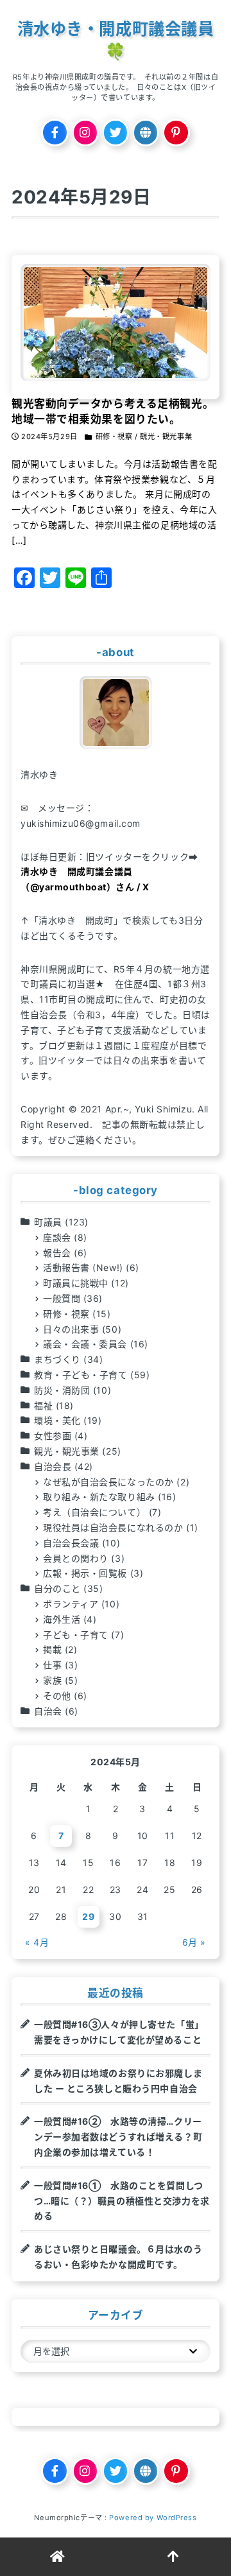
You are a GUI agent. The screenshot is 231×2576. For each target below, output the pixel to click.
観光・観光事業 (67, 1451)
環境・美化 (57, 1420)
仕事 (52, 1665)
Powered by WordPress (153, 2518)
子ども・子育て (76, 1635)
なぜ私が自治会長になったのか (108, 1482)
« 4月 (37, 1942)
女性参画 (53, 1436)
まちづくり (57, 1359)
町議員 (48, 1222)
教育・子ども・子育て (81, 1375)
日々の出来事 (71, 1329)
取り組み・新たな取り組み (99, 1497)
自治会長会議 (71, 1543)
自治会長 (53, 1466)
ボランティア (71, 1604)
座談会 (57, 1237)
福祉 (43, 1405)
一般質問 (62, 1298)
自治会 (48, 1711)
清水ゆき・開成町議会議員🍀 (116, 40)
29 (88, 1916)
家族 (52, 1680)
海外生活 (62, 1619)
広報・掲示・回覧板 (85, 1573)
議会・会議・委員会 (85, 1344)
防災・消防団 (62, 1390)
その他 (57, 1696)
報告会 (57, 1253)
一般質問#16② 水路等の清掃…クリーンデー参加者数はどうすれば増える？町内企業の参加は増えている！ (118, 2137)
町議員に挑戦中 (76, 1283)
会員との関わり (76, 1558)
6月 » (194, 1942)
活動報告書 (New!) (83, 1267)
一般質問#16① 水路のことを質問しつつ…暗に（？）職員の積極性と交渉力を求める (122, 2201)
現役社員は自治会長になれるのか (113, 1527)
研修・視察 (66, 1314)
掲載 (52, 1649)
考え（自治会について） (94, 1512)
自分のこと (57, 1588)
